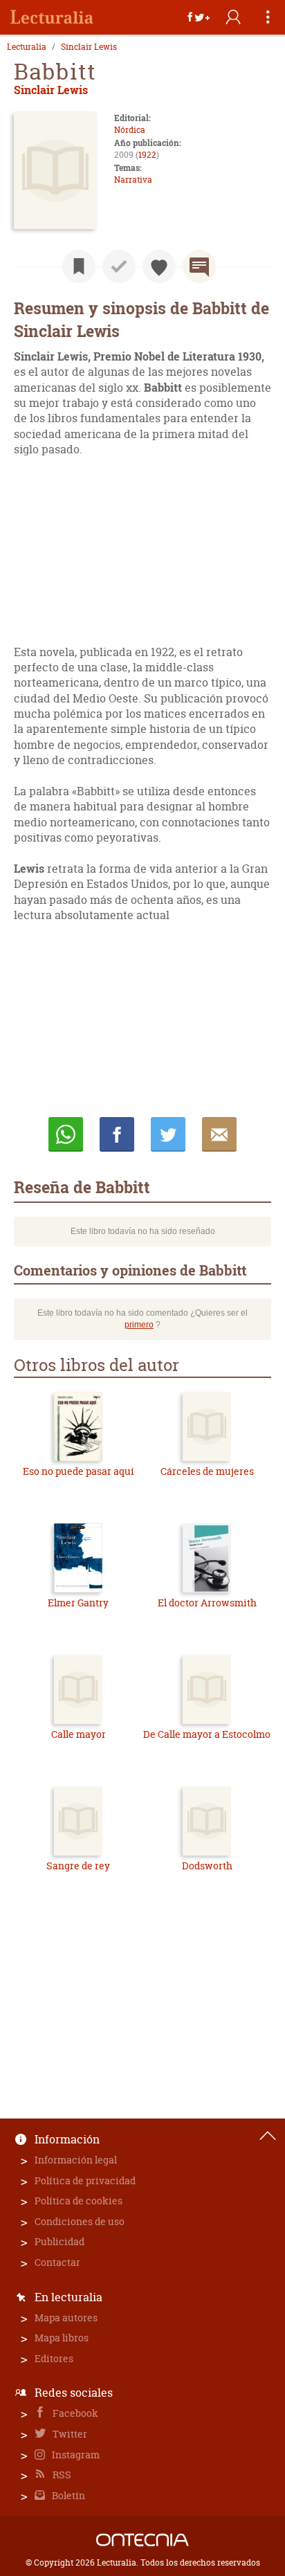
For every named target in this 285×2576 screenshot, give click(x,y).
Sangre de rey (78, 1866)
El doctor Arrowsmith (207, 1603)
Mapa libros (62, 2338)
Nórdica (130, 130)
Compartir (117, 1134)
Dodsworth (207, 1866)
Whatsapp (66, 1134)
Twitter (69, 2434)
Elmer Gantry (78, 1603)
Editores (54, 2358)
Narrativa (133, 180)
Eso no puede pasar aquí (79, 1471)
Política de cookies (79, 2201)
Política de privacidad (85, 2180)
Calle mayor (79, 1734)
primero (139, 1325)
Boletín (67, 2495)
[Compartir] (199, 17)
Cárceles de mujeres (207, 1471)
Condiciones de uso (80, 2221)
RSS (61, 2475)
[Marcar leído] (119, 266)
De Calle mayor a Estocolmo (207, 1734)
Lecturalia (27, 47)
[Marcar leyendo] (79, 266)
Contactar (57, 2262)
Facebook (74, 2413)
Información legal (76, 2160)
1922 (147, 155)
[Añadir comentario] (199, 266)
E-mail (219, 1134)
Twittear (168, 1134)
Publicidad (59, 2241)
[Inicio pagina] (268, 2136)
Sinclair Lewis (89, 47)
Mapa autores (66, 2318)
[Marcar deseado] (159, 266)
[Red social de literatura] (52, 17)
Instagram (75, 2455)
